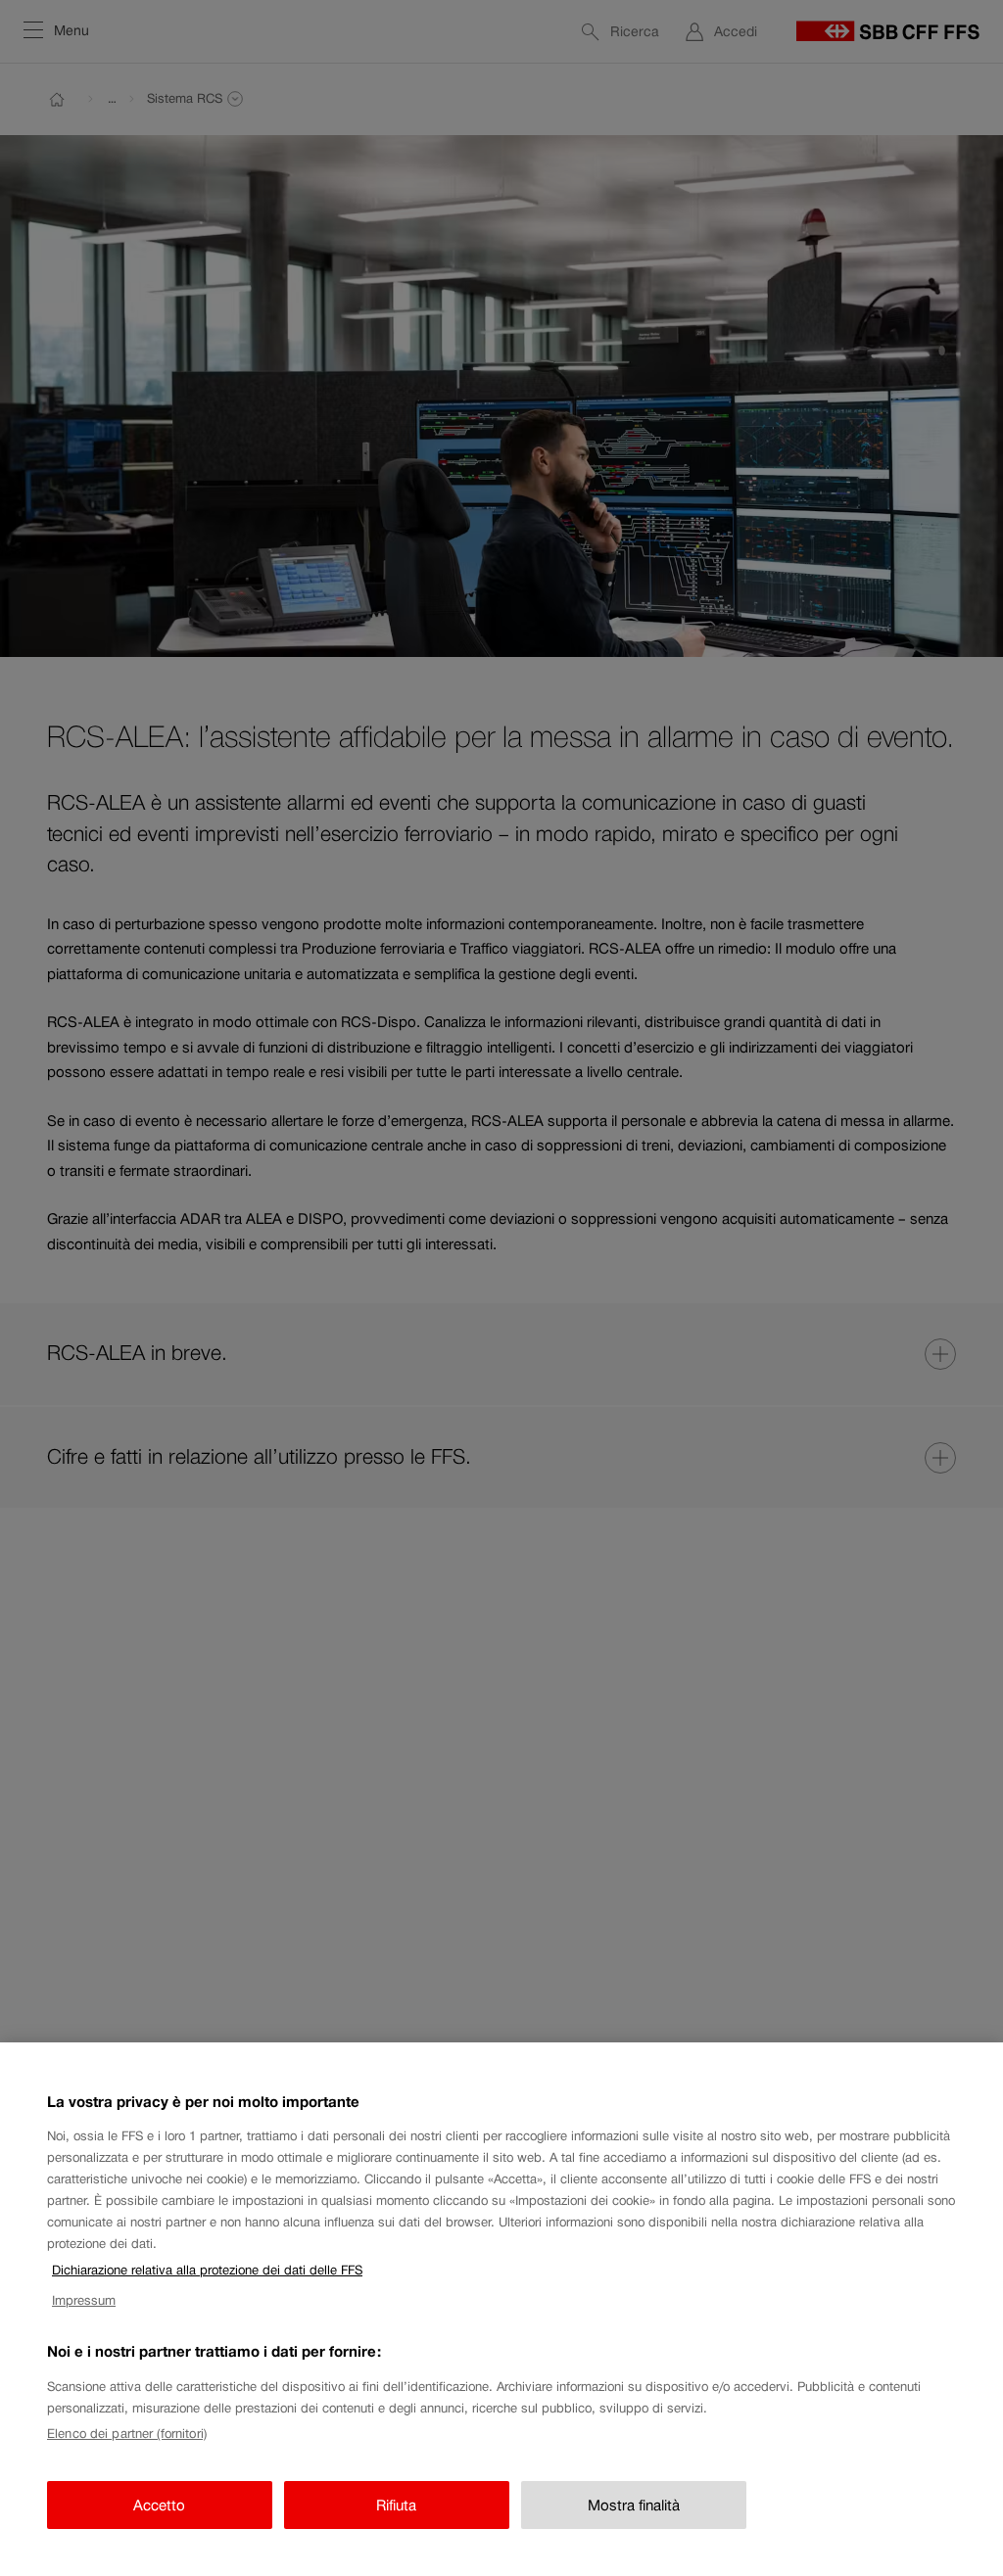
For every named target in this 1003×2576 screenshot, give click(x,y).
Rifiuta (396, 2505)
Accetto (159, 2505)
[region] (501, 2309)
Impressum (84, 2300)
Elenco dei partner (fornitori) (127, 2434)
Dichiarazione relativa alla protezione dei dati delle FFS (207, 2270)
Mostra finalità (634, 2505)
